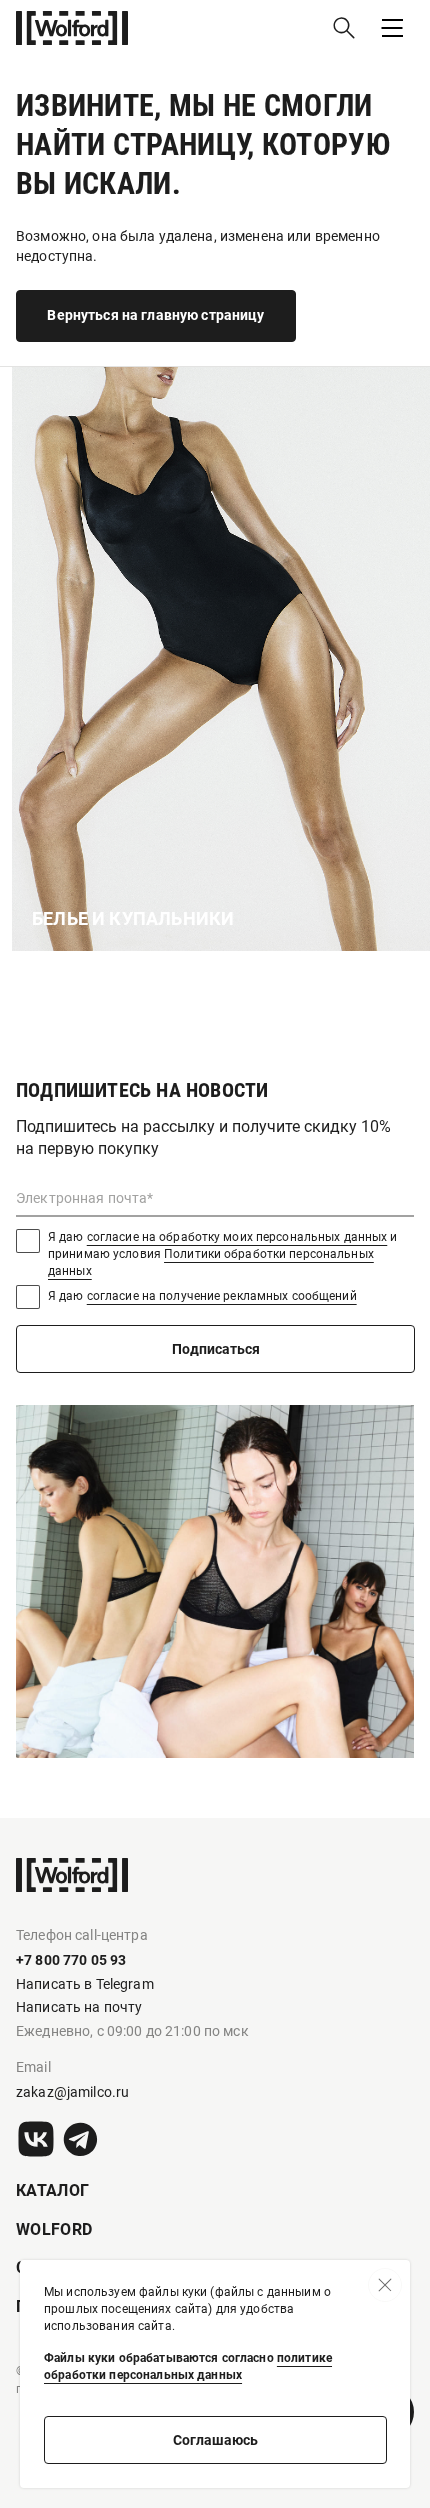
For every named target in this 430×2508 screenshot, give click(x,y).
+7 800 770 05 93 (71, 1960)
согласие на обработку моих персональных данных (237, 1237)
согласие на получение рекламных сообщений (222, 1296)
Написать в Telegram (85, 1984)
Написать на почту (79, 2007)
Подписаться (216, 1349)
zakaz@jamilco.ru (72, 2092)
